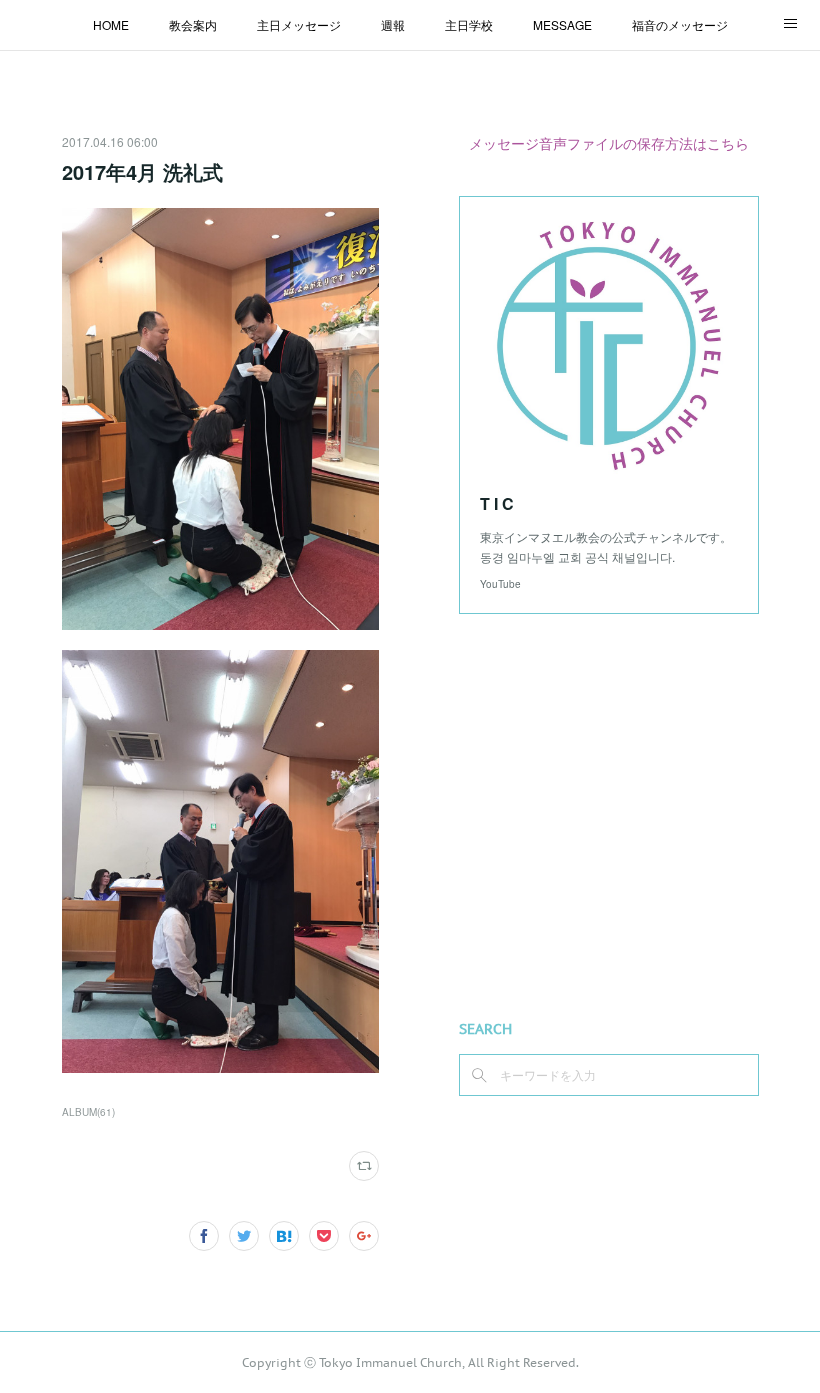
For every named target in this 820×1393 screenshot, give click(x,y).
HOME (111, 24)
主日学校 (469, 24)
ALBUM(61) (88, 1112)
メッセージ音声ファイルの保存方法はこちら (609, 143)
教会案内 (193, 24)
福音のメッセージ (680, 24)
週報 (393, 24)
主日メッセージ (299, 24)
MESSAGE (562, 24)
